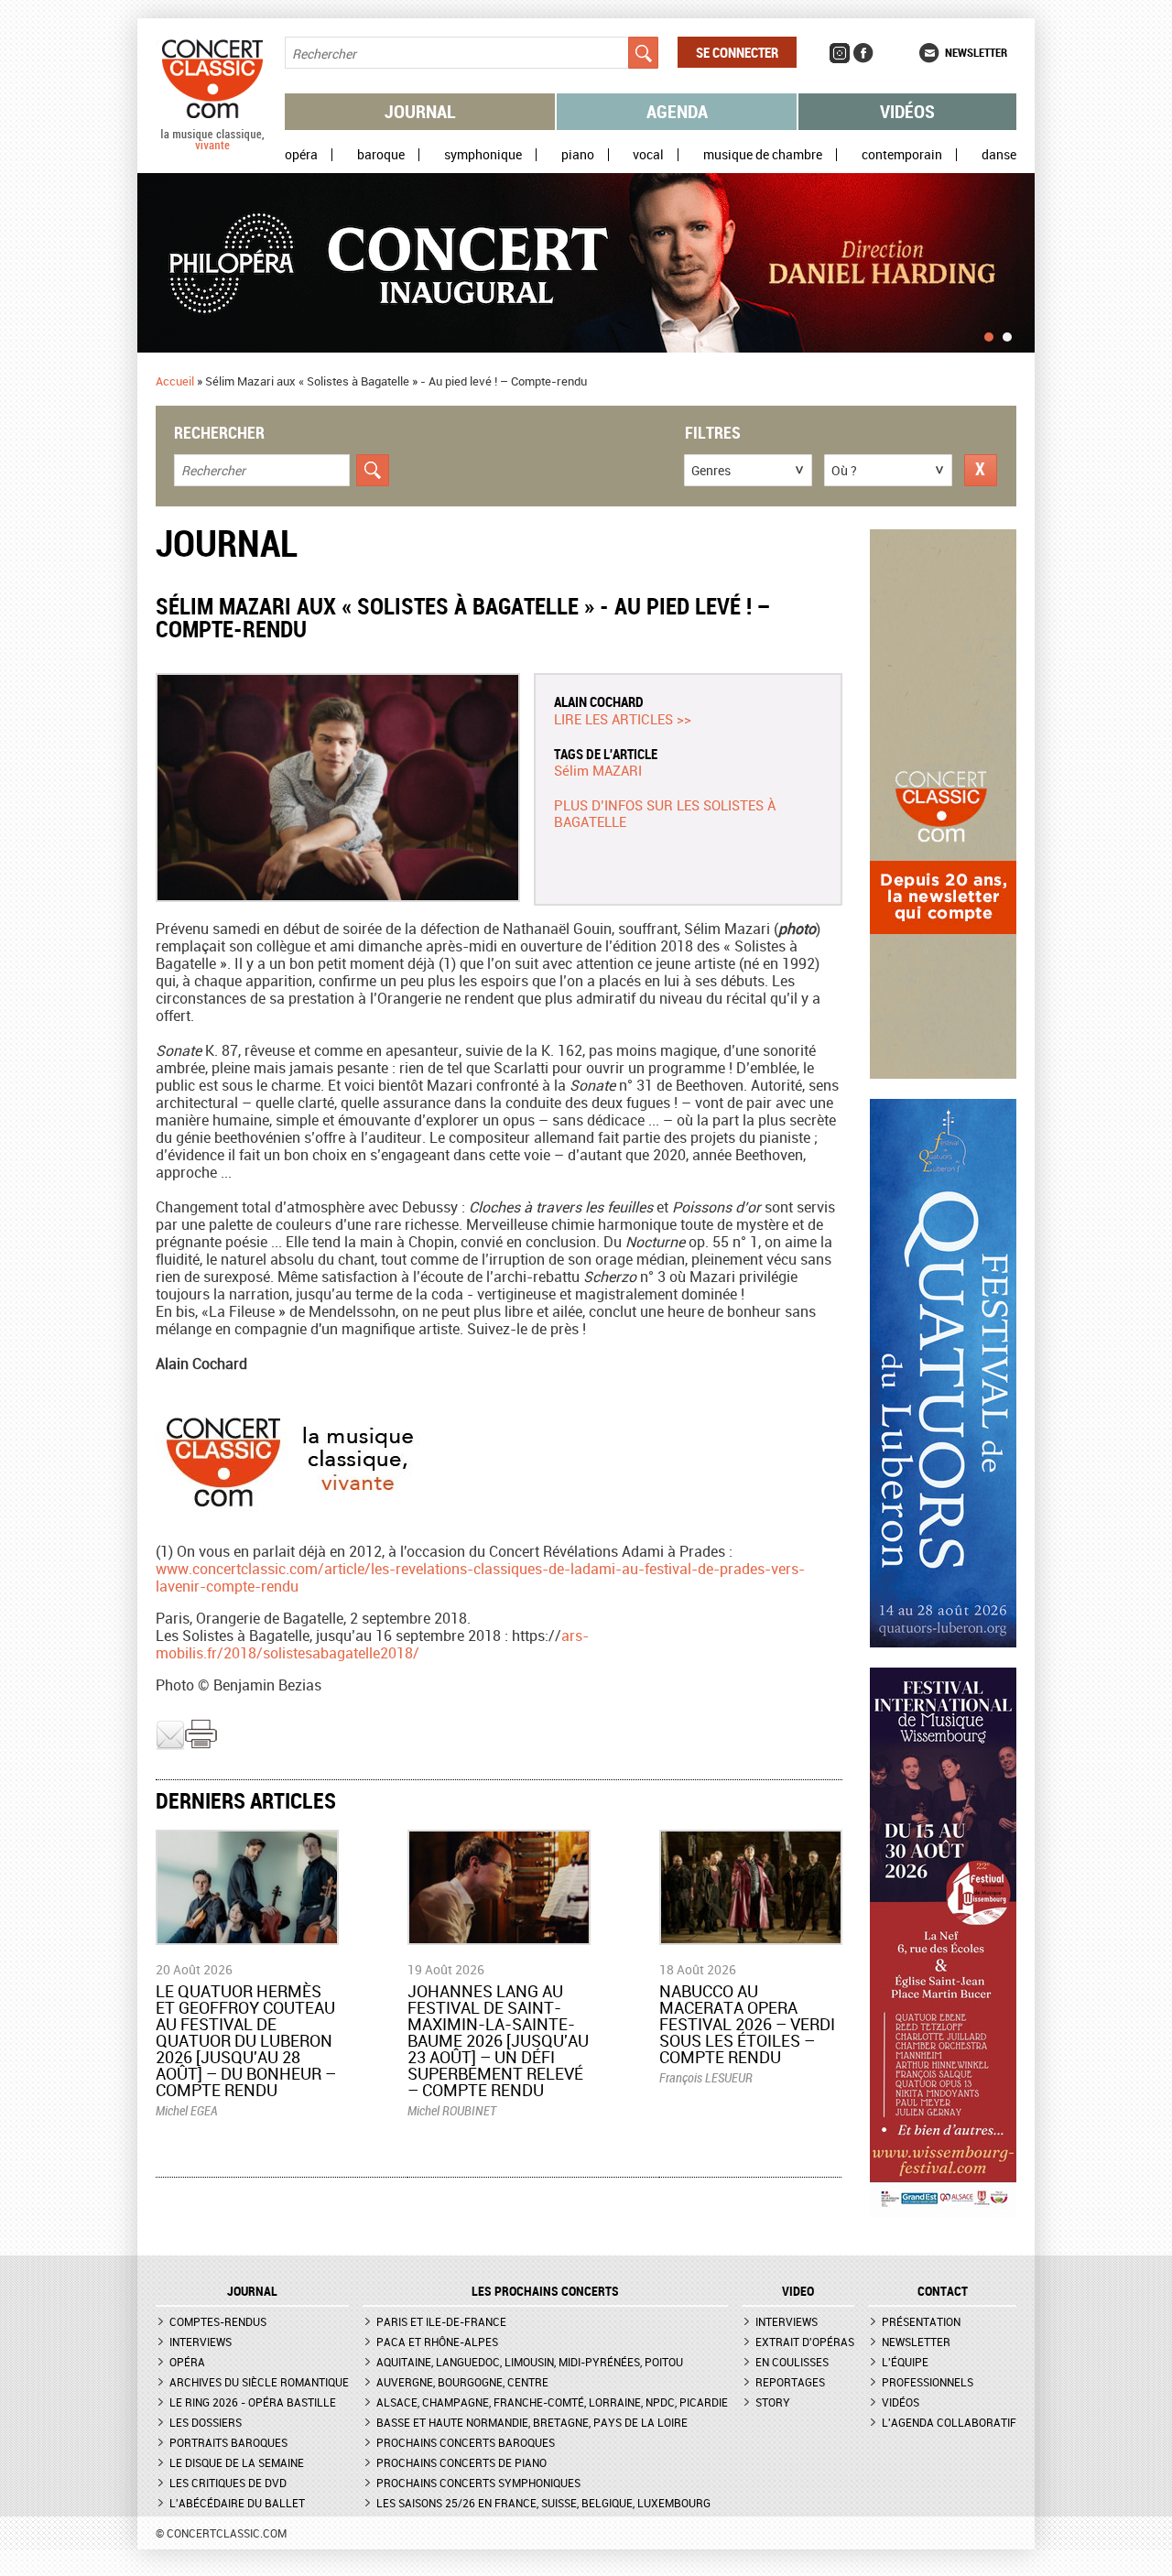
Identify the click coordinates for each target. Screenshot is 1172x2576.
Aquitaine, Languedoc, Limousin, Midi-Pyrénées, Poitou (530, 2362)
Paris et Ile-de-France (441, 2321)
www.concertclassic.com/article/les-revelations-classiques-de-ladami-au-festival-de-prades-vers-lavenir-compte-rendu (480, 1577)
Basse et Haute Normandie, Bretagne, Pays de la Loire (532, 2422)
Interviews (201, 2342)
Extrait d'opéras (805, 2342)
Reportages (790, 2382)
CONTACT (943, 2291)
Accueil (175, 381)
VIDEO (798, 2291)
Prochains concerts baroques (466, 2442)
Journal (420, 111)
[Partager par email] (170, 1745)
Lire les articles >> (623, 719)
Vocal (648, 155)
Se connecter (737, 52)
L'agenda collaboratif (949, 2422)
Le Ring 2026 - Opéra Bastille (253, 2402)
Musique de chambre (763, 155)
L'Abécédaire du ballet (237, 2503)
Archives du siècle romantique (259, 2382)
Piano (578, 155)
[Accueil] (212, 146)
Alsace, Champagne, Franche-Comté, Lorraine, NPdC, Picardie (552, 2402)
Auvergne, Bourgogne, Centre (462, 2382)
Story (773, 2402)
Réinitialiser (981, 470)
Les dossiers (206, 2422)
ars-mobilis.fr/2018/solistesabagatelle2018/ (372, 1644)
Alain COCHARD (599, 701)
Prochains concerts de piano (461, 2462)
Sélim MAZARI (598, 770)
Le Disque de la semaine (237, 2462)
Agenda (677, 111)
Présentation (921, 2321)
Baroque (381, 155)
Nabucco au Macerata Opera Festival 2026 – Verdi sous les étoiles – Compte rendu (747, 2024)
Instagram (840, 53)
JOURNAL (252, 2291)
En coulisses (792, 2362)
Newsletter (976, 52)
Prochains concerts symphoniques (478, 2483)
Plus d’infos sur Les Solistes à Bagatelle (665, 813)
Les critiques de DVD (228, 2483)
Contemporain (902, 155)
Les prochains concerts (545, 2291)
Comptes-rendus (218, 2321)
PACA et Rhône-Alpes (437, 2342)
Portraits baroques (228, 2442)
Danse (999, 155)
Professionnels (928, 2382)
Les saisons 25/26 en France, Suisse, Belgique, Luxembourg (543, 2503)
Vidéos (907, 111)
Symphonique (483, 155)
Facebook (863, 53)
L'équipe (905, 2362)
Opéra (301, 155)
